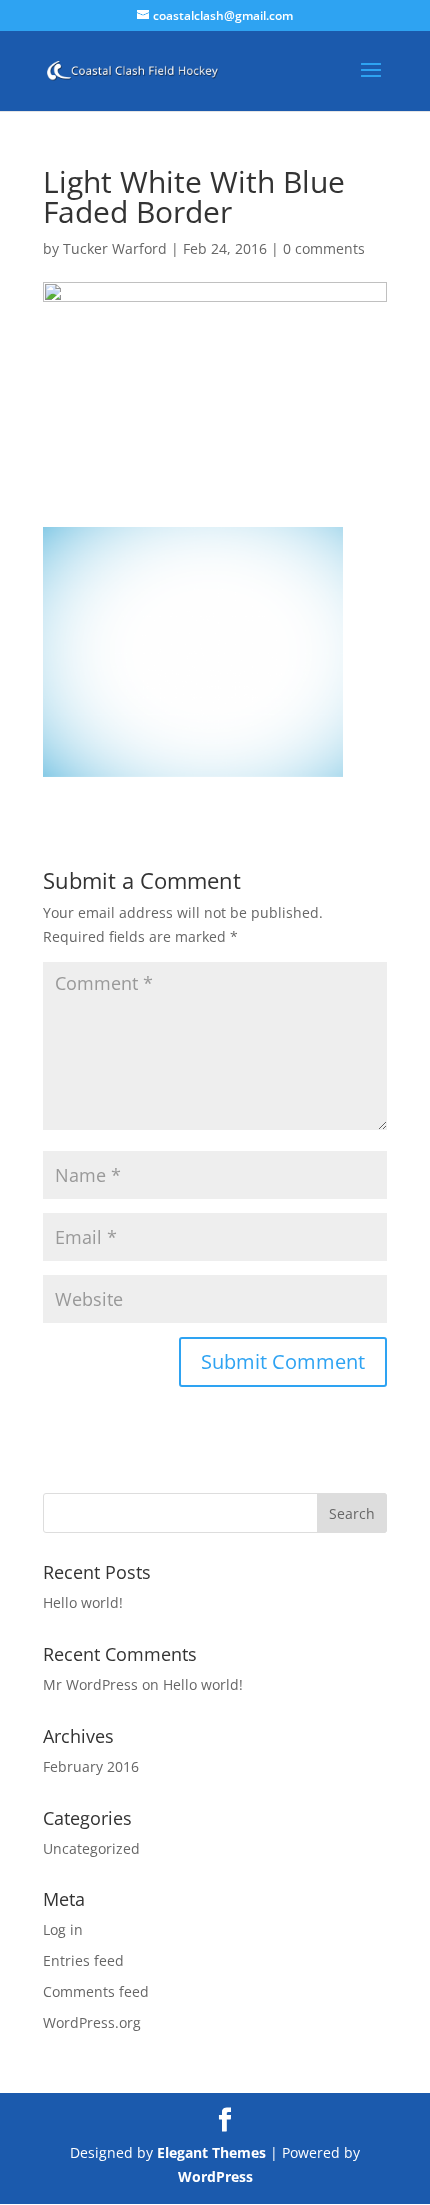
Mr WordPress (90, 1684)
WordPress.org (92, 2022)
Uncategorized (91, 1848)
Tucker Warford (115, 248)
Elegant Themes (211, 2152)
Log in (63, 1929)
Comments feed (96, 1991)
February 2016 (91, 1766)
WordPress (215, 2176)
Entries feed (83, 1960)
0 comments (324, 248)
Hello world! (83, 1602)
